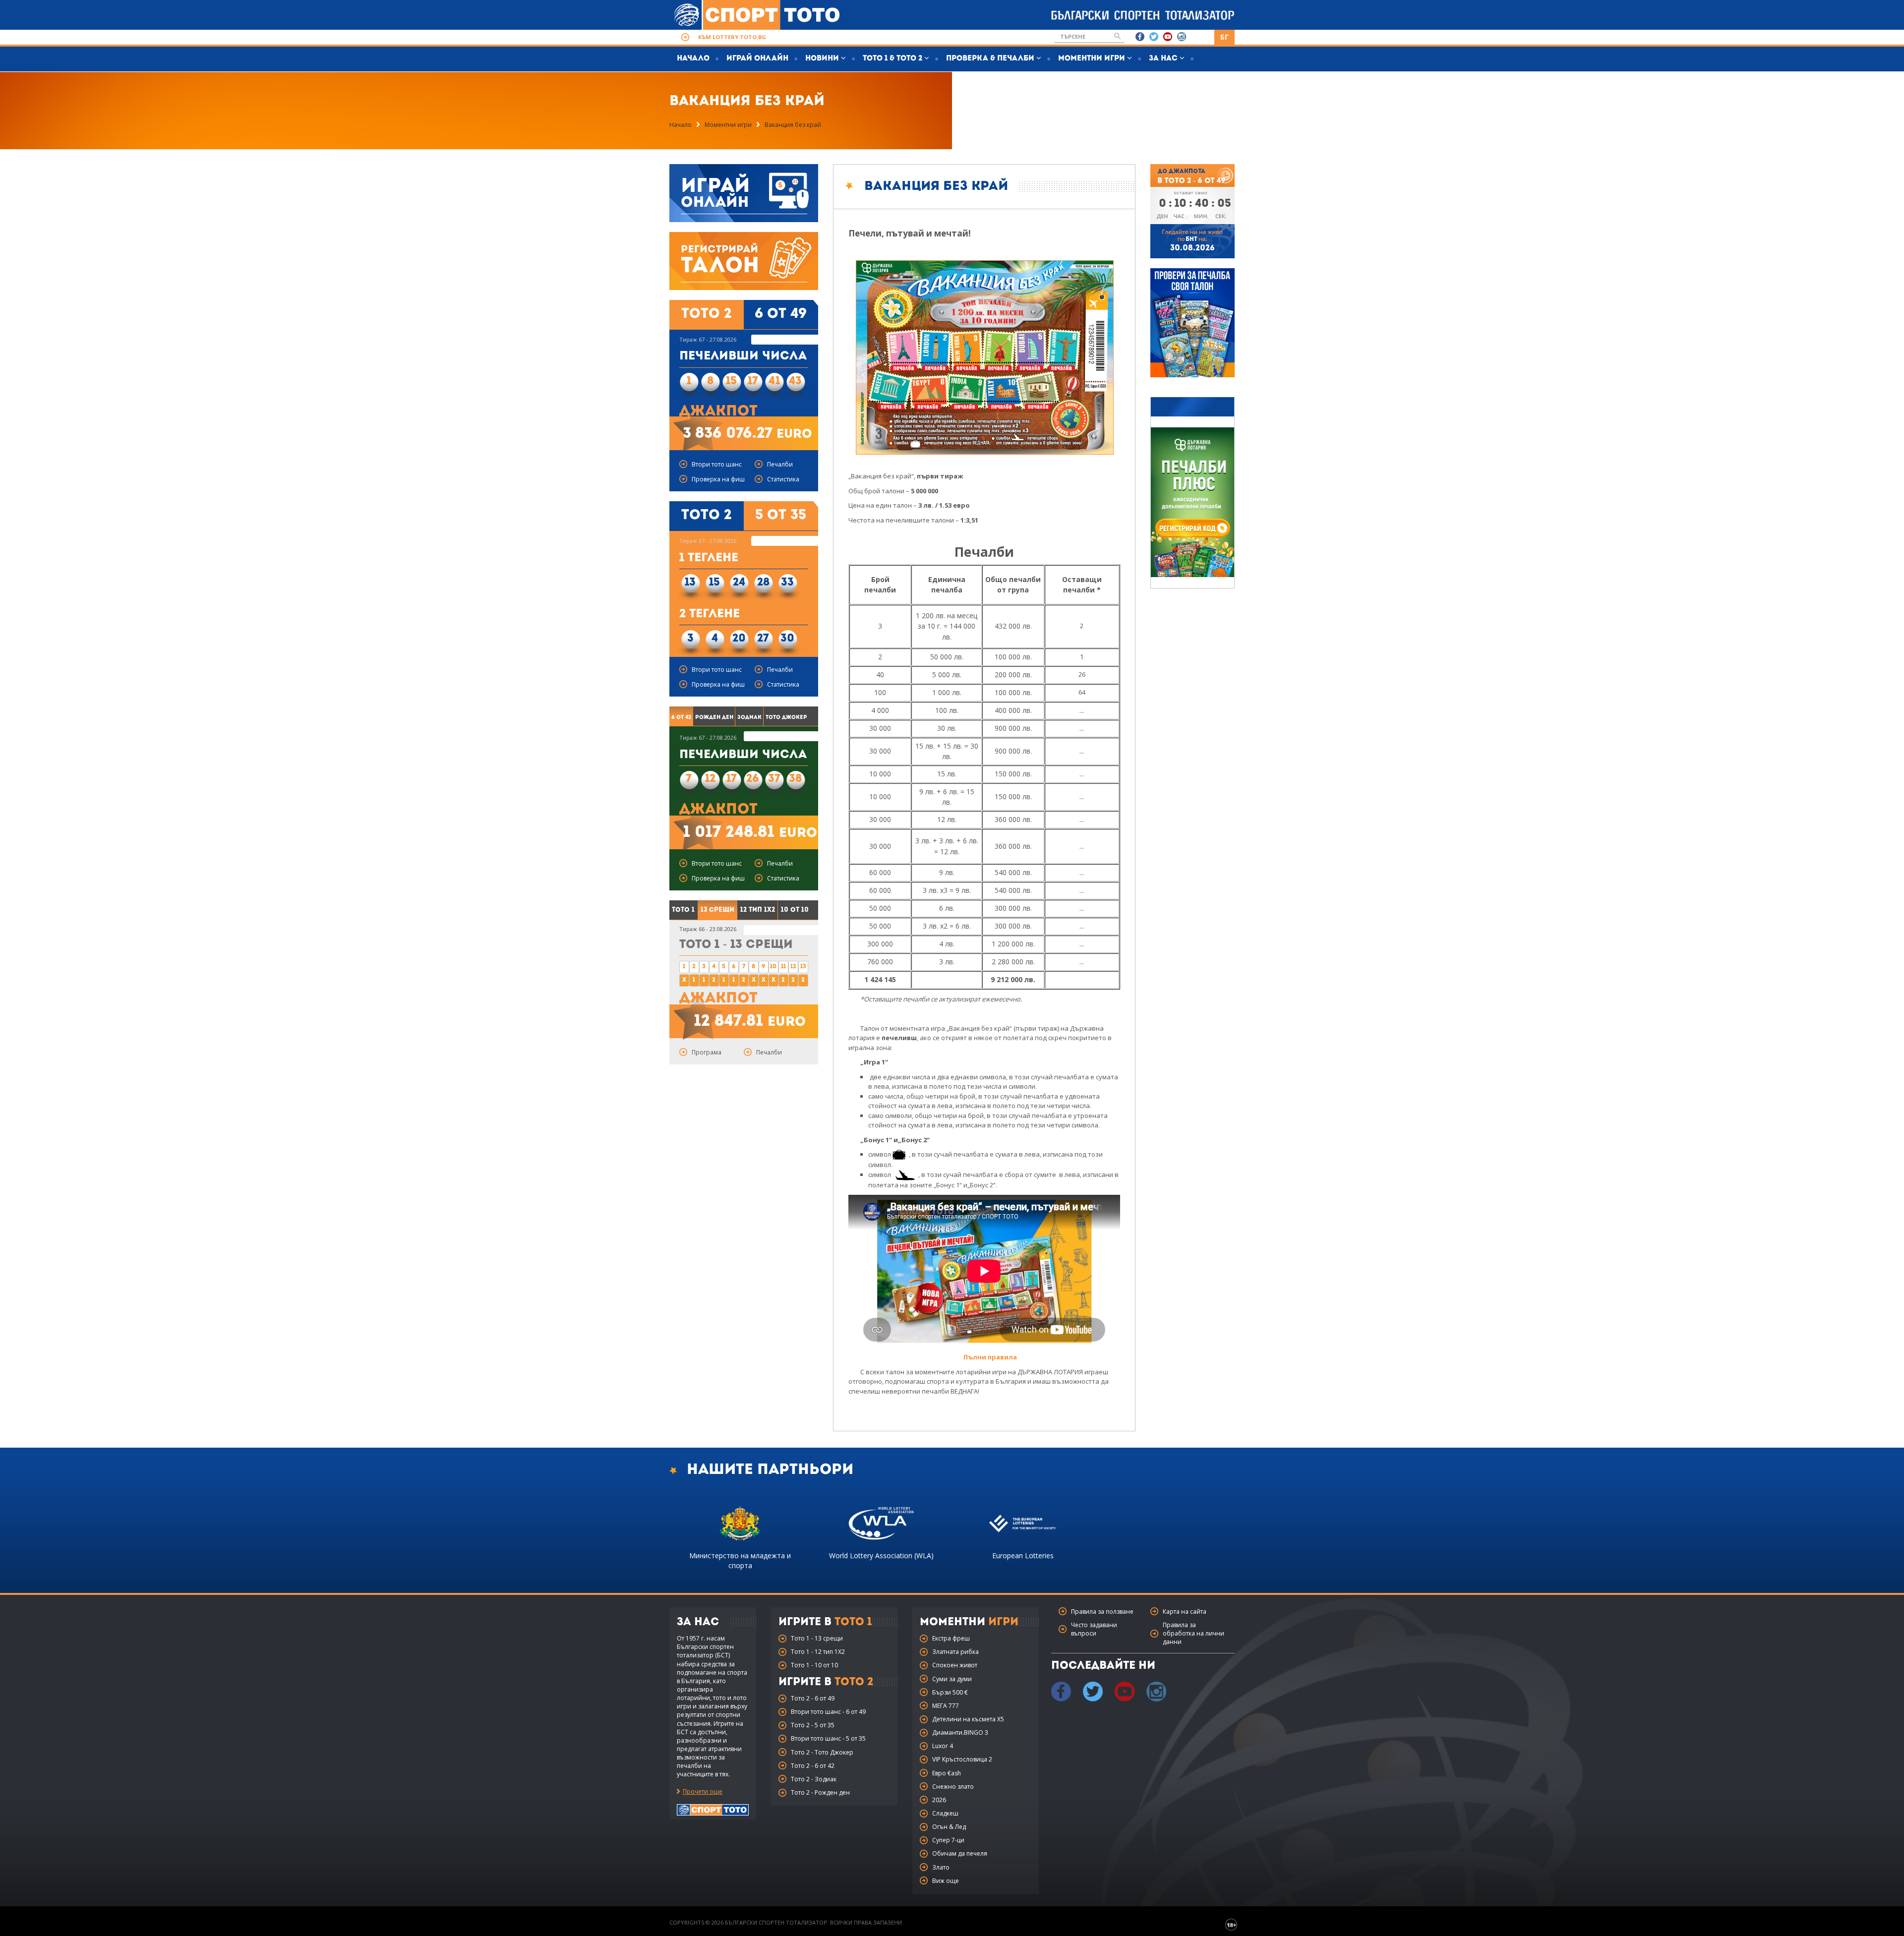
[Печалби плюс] (1192, 502)
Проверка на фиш (718, 479)
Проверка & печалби (991, 59)
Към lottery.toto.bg (732, 37)
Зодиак (749, 718)
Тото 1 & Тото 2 (893, 59)
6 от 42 (681, 718)
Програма (707, 1052)
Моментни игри (1093, 59)
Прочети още (703, 1791)
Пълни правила (990, 1357)
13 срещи (717, 910)
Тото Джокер (786, 718)
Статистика (783, 479)
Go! (1118, 36)
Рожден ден (714, 718)
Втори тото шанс (717, 464)
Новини (823, 59)
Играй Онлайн (757, 59)
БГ (1224, 37)
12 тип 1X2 (758, 910)
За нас (1164, 59)
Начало (693, 59)
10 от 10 (795, 910)
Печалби (780, 464)
